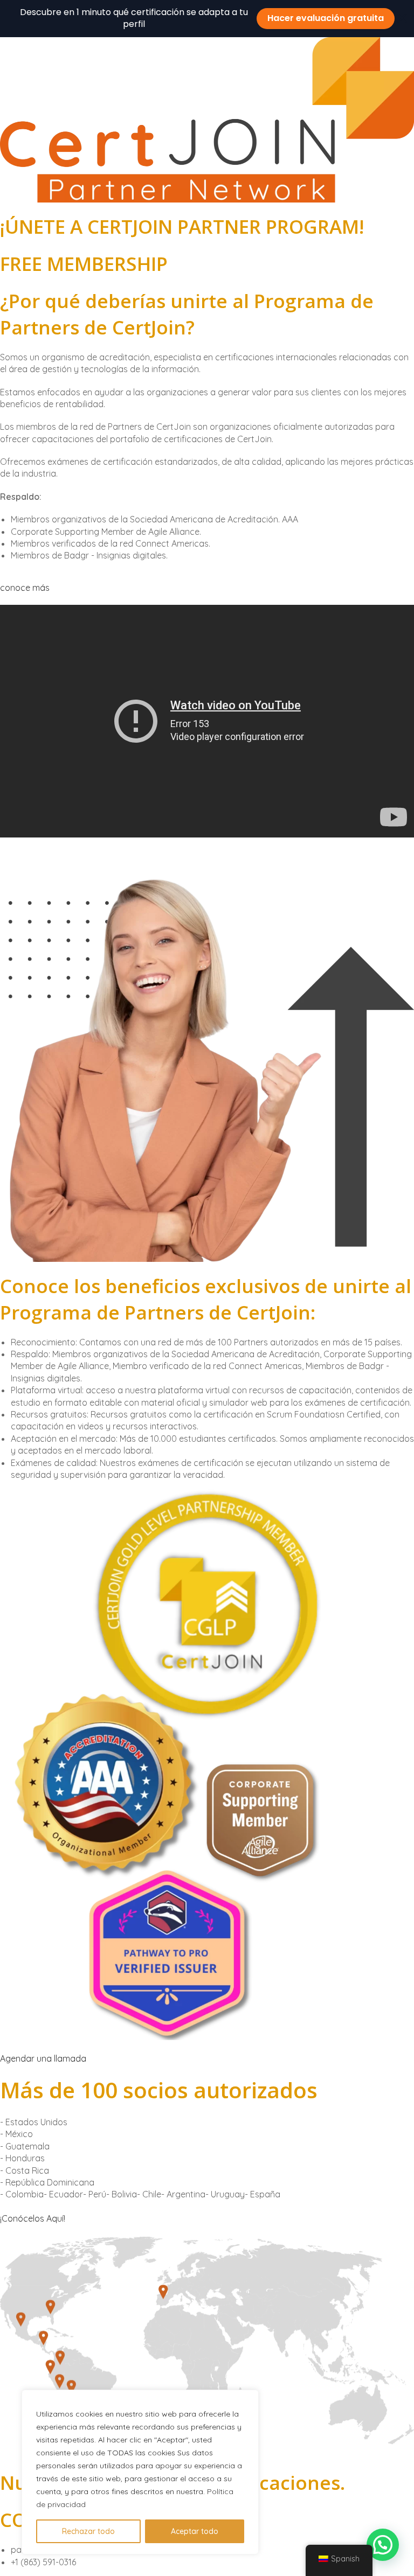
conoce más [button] (25, 588)
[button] (383, 2545)
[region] (140, 2472)
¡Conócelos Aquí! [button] (33, 2218)
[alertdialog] (207, 19)
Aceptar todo (195, 2531)
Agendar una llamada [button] (43, 2058)
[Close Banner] (402, 18)
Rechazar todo (88, 2531)
